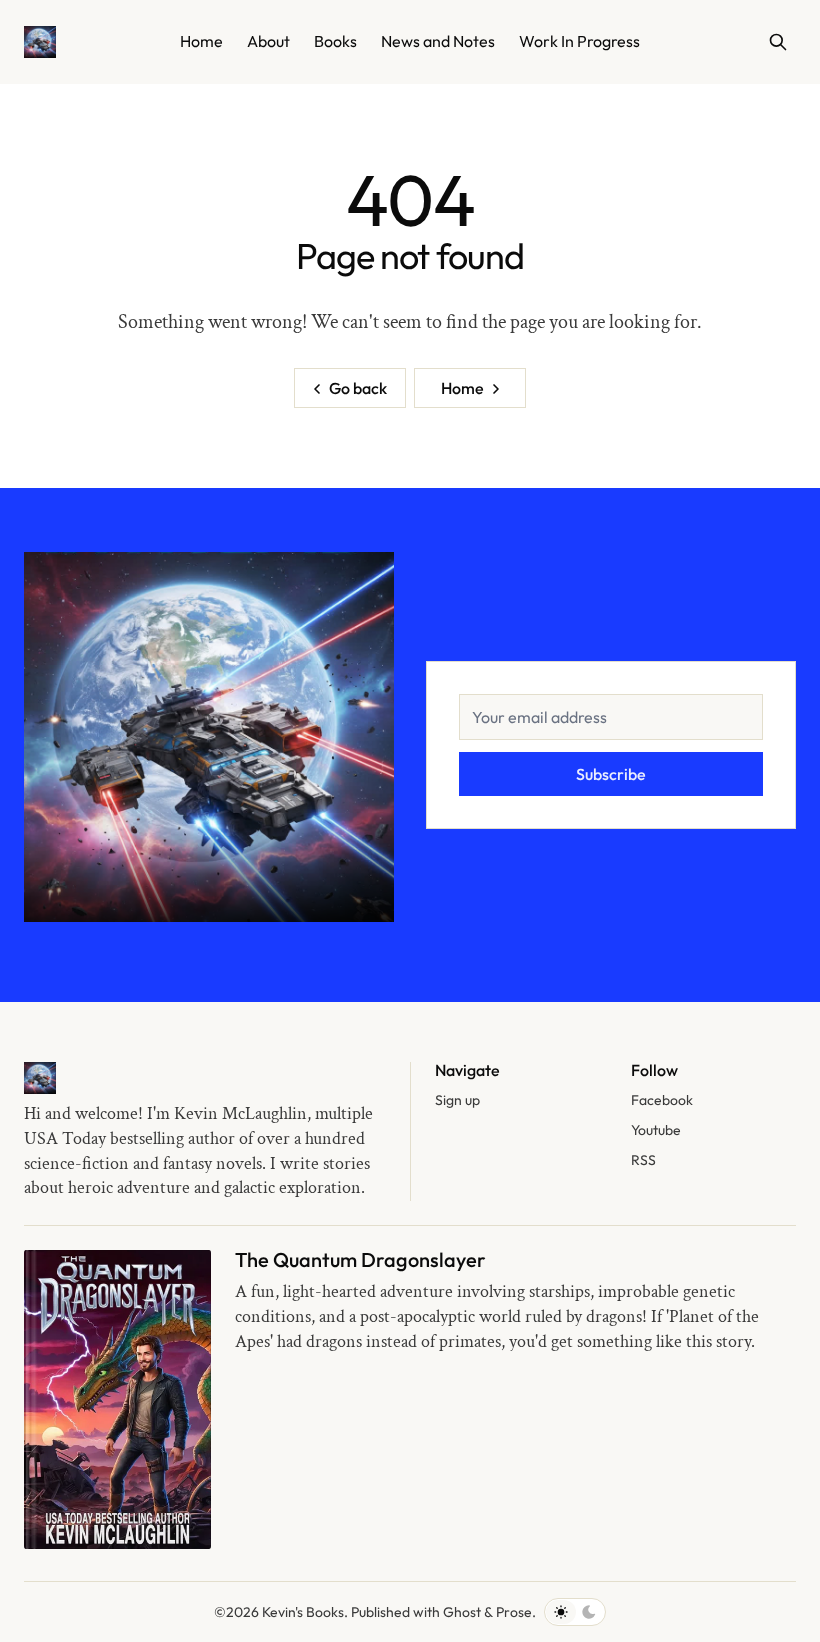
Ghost (462, 1612)
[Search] (778, 42)
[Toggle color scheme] (575, 1612)
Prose (514, 1612)
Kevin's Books (303, 1612)
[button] (457, 1101)
